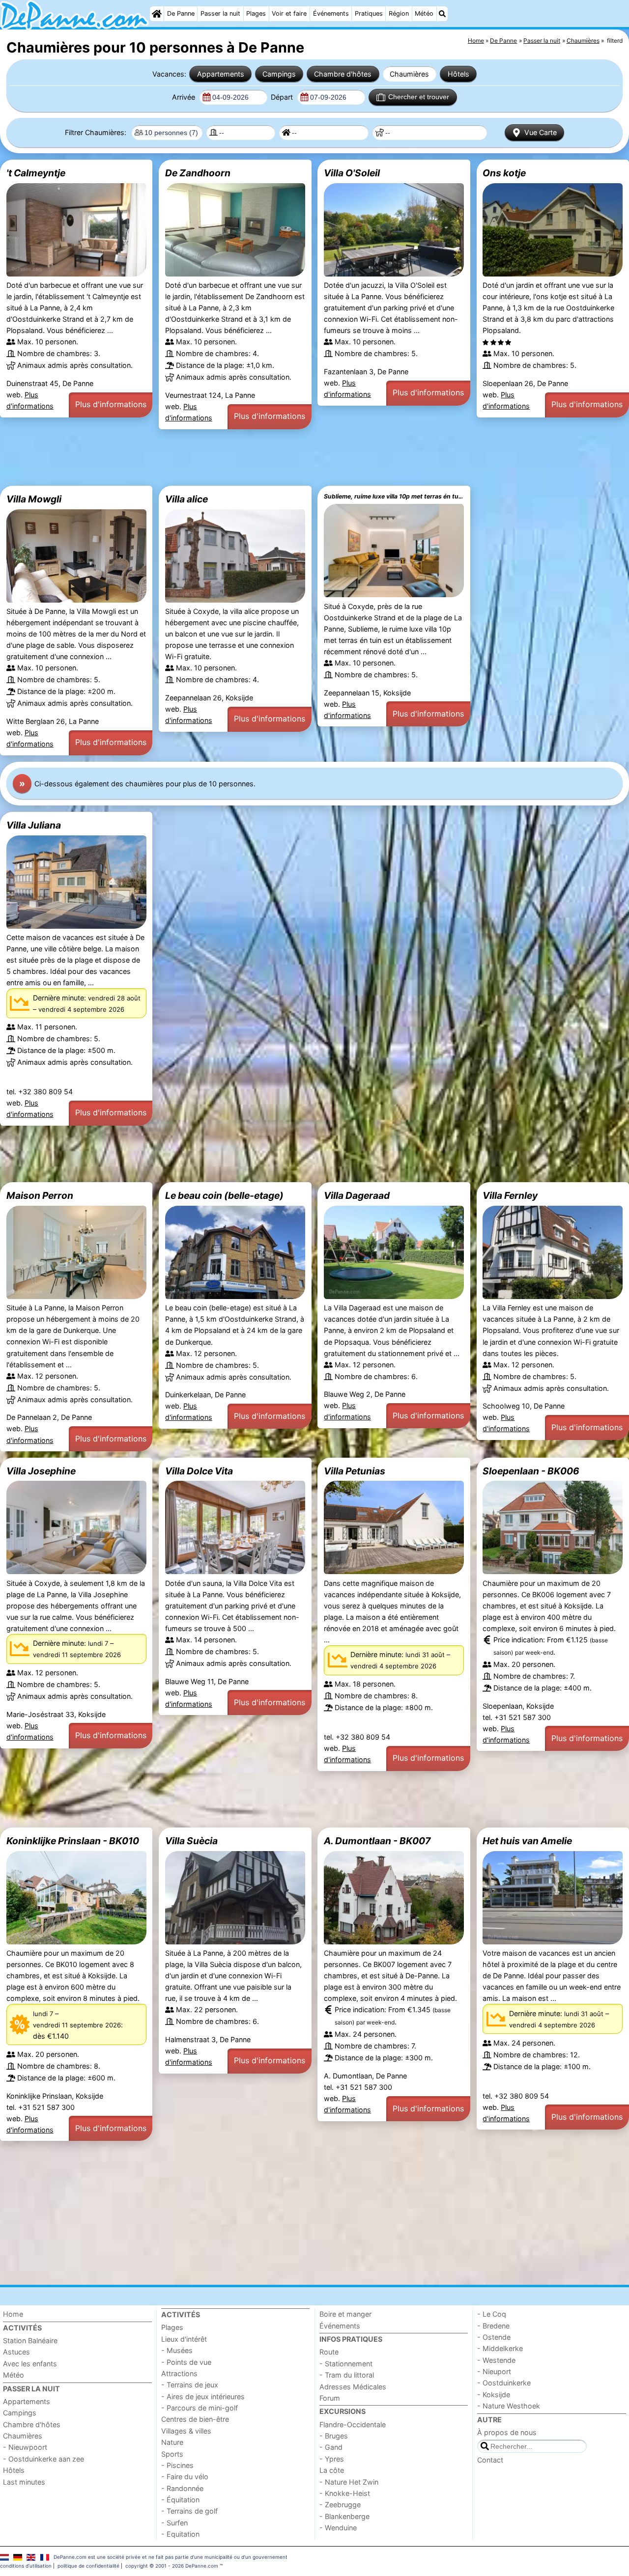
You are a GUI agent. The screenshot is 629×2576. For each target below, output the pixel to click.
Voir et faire (289, 14)
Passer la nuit (220, 14)
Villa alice (186, 499)
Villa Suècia (191, 1841)
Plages (256, 14)
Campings (279, 74)
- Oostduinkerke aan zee (43, 2459)
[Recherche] (442, 14)
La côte (332, 2470)
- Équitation (180, 2500)
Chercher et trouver (419, 97)
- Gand (331, 2447)
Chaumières (409, 74)
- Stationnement (346, 2364)
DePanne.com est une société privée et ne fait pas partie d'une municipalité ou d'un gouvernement (171, 2557)
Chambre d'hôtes (343, 74)
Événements (331, 14)
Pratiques (369, 14)
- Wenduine (338, 2528)
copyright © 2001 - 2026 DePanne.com (172, 2566)
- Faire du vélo (185, 2477)
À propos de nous (507, 2432)
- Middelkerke (500, 2348)
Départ (283, 97)
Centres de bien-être (195, 2419)
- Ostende (494, 2337)
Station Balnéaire (30, 2341)
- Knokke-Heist (345, 2493)
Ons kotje (504, 173)
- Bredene (493, 2326)
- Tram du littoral (347, 2375)
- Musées (177, 2350)
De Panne (181, 14)
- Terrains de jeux (190, 2385)
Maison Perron (40, 1195)
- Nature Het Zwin (349, 2482)
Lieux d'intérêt (184, 2339)
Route (329, 2352)
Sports (172, 2454)
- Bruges (334, 2436)
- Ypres (332, 2459)
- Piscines (177, 2465)
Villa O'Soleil (352, 173)
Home (13, 2314)
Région (399, 14)
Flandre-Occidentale (353, 2424)
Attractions (179, 2373)
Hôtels (458, 74)
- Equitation (180, 2534)
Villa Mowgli (34, 499)
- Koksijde (494, 2395)
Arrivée (185, 97)
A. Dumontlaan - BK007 (377, 1841)
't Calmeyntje (36, 173)
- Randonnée (182, 2488)
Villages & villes (186, 2431)
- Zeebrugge (340, 2505)
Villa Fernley (510, 1195)
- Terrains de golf (189, 2511)
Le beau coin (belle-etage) (224, 1195)
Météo (424, 14)
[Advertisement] (295, 458)
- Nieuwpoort (25, 2447)
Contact (490, 2460)
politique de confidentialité (88, 2566)
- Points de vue (186, 2362)
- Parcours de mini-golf (200, 2408)
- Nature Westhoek (509, 2406)
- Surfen (174, 2523)
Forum (330, 2398)
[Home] (157, 14)
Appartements (221, 74)
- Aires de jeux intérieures (203, 2396)
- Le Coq (492, 2314)
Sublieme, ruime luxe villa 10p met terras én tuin (394, 496)
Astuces (16, 2352)
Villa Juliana (34, 825)
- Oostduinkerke (504, 2383)
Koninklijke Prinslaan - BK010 (73, 1841)
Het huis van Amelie (527, 1841)
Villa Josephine (41, 1471)
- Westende (496, 2360)
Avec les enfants (30, 2364)
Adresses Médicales (353, 2387)
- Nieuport (494, 2371)
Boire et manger (345, 2314)
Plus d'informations (111, 404)
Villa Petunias (355, 1471)
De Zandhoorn (198, 173)
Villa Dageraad (357, 1195)
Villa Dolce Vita (199, 1471)
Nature (172, 2442)
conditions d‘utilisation (26, 2566)
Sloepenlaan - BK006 (531, 1471)
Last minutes (24, 2482)
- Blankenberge (344, 2516)
